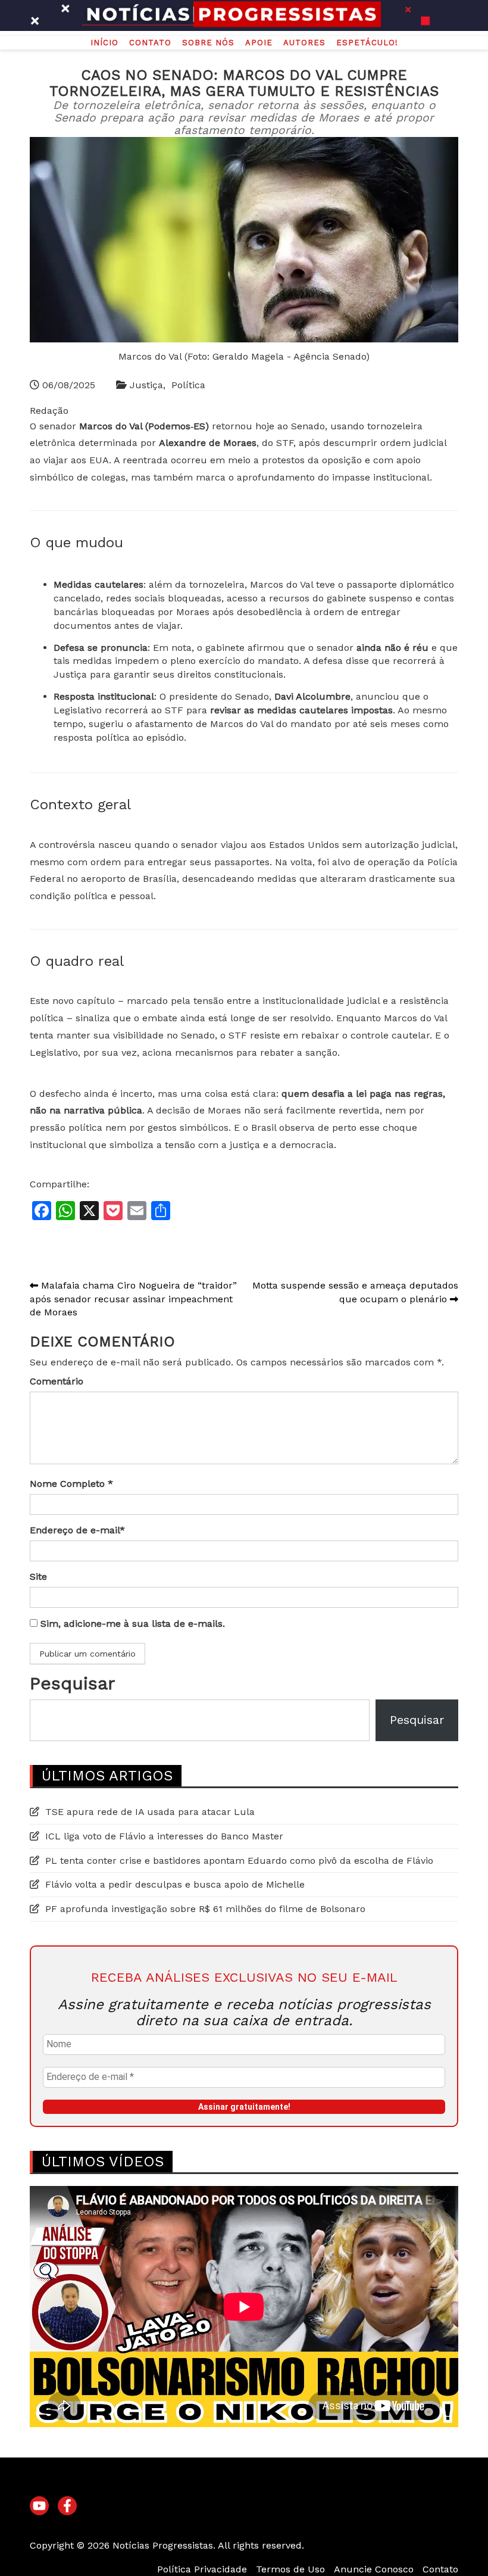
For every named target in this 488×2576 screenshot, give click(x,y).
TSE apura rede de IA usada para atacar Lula (150, 1812)
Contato (150, 43)
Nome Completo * (71, 1484)
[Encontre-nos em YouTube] (39, 2506)
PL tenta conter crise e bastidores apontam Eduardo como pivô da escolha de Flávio (239, 1861)
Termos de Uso (290, 2569)
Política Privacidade (202, 2569)
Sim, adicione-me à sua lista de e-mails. (131, 1624)
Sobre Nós (208, 43)
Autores (304, 43)
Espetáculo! (367, 43)
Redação (49, 411)
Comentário (57, 1381)
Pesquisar (72, 1683)
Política (188, 385)
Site (38, 1577)
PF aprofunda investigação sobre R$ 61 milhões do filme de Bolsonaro (205, 1909)
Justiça (146, 385)
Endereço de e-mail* (77, 1530)
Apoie (259, 43)
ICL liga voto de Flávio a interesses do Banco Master (164, 1836)
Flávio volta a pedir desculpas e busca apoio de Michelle (175, 1884)
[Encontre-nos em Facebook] (67, 2506)
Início (104, 43)
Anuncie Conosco (374, 2569)
